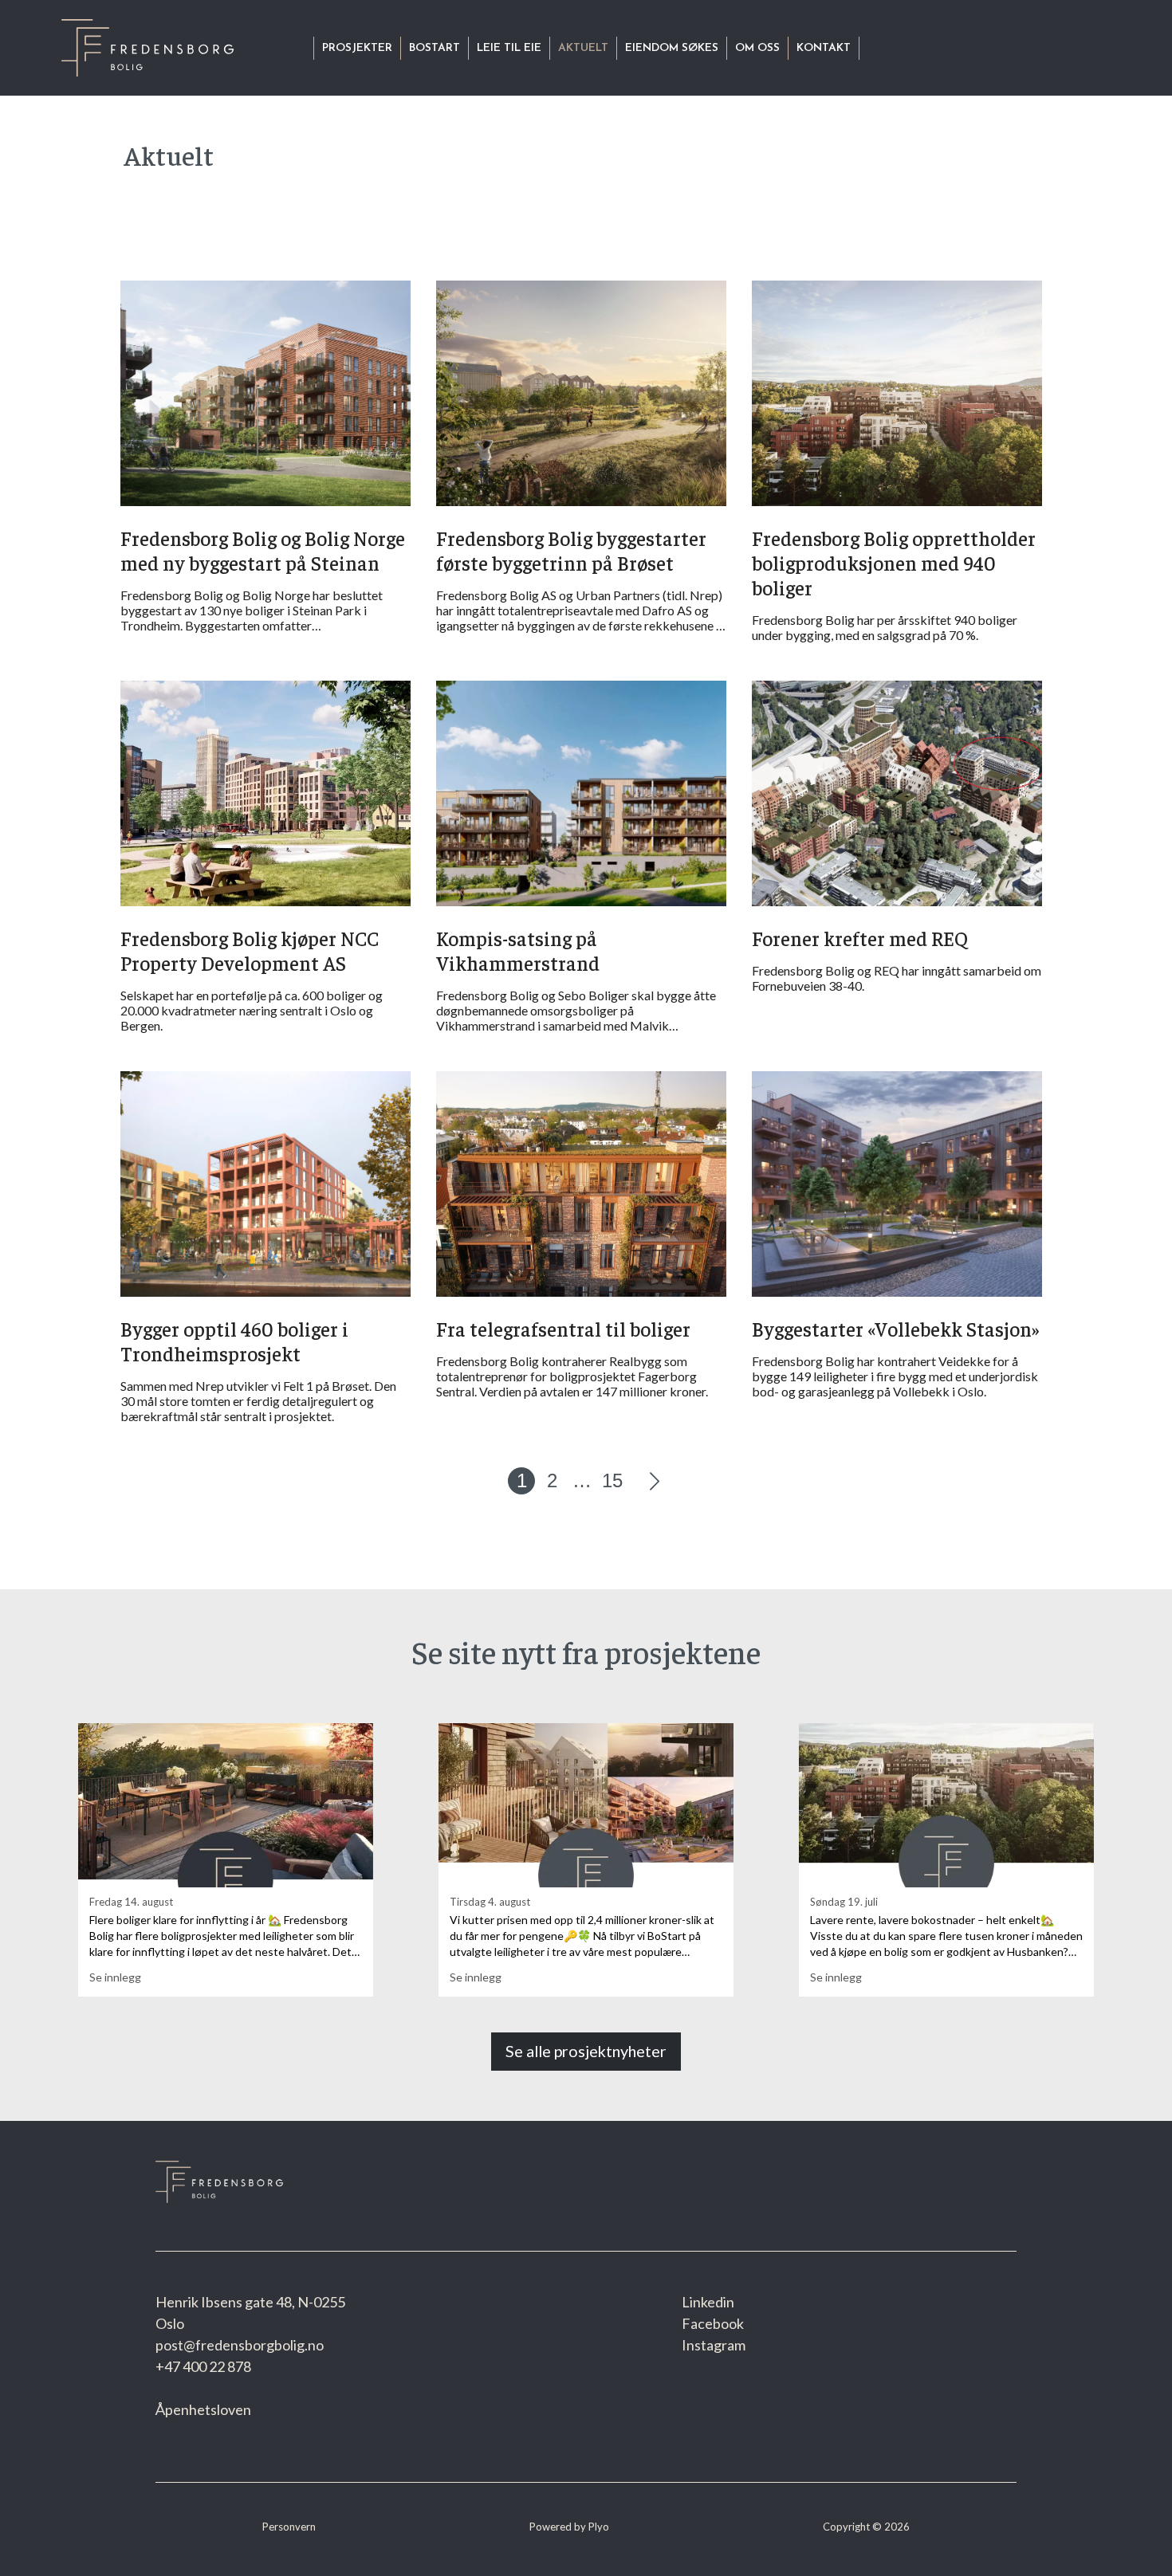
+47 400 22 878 (203, 2366)
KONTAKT (824, 48)
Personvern (289, 2527)
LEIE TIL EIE (509, 48)
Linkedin (708, 2302)
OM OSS (757, 48)
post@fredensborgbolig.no (240, 2345)
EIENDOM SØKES (672, 48)
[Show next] (655, 1481)
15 (612, 1480)
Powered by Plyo (569, 2527)
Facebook (713, 2323)
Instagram (714, 2345)
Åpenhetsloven (203, 2409)
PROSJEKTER (357, 48)
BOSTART (435, 48)
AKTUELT (583, 48)
